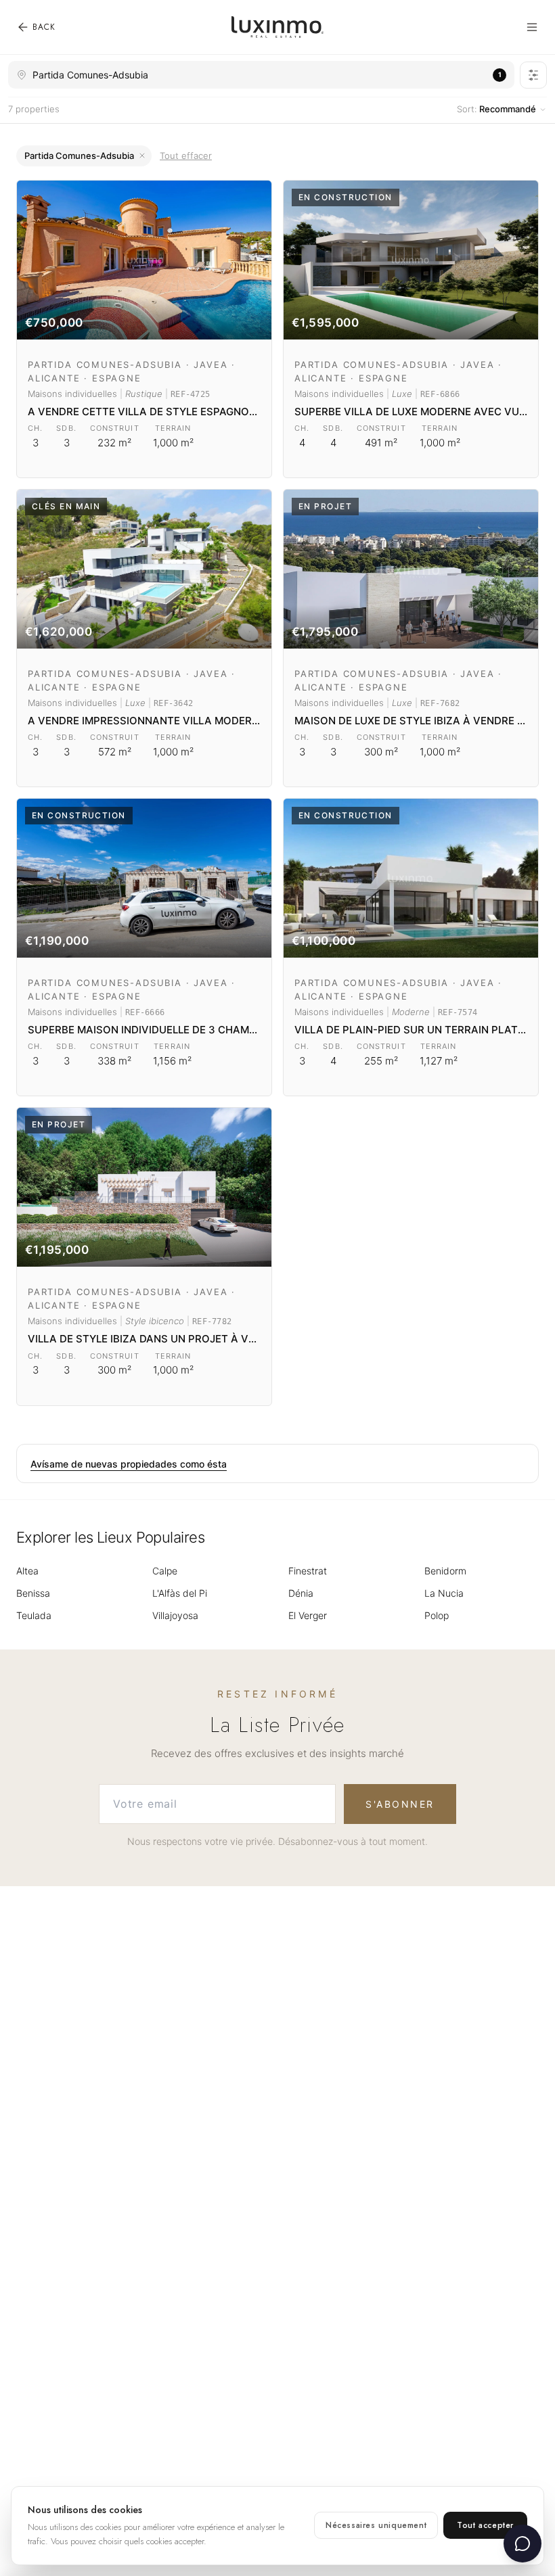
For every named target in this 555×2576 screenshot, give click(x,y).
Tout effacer (186, 156)
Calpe (165, 1571)
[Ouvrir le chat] (523, 2544)
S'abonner (400, 1804)
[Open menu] (532, 27)
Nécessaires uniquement (376, 2525)
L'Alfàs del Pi (180, 1593)
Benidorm (445, 1571)
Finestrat (308, 1571)
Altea (27, 1571)
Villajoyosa (175, 1615)
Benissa (33, 1593)
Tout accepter (485, 2525)
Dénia (301, 1593)
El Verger (308, 1615)
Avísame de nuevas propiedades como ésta (129, 1464)
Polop (437, 1615)
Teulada (34, 1615)
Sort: (496, 109)
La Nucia (444, 1593)
